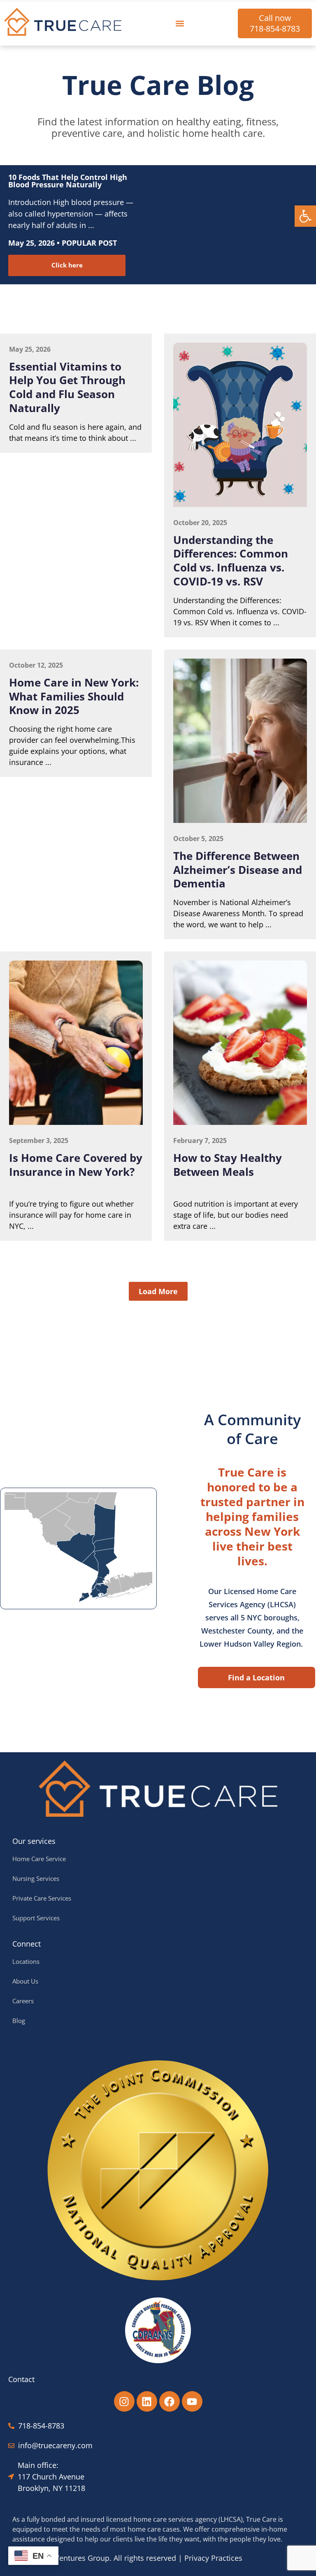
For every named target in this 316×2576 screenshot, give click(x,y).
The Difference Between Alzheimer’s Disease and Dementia (238, 870)
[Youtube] (192, 2401)
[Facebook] (170, 2401)
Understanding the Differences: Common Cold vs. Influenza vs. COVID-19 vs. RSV (231, 561)
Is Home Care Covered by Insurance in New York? (76, 1165)
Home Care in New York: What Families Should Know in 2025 (74, 696)
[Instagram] (124, 2401)
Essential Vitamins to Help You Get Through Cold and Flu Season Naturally (67, 387)
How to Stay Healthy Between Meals (228, 1165)
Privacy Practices (213, 2558)
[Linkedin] (147, 2401)
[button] (305, 216)
